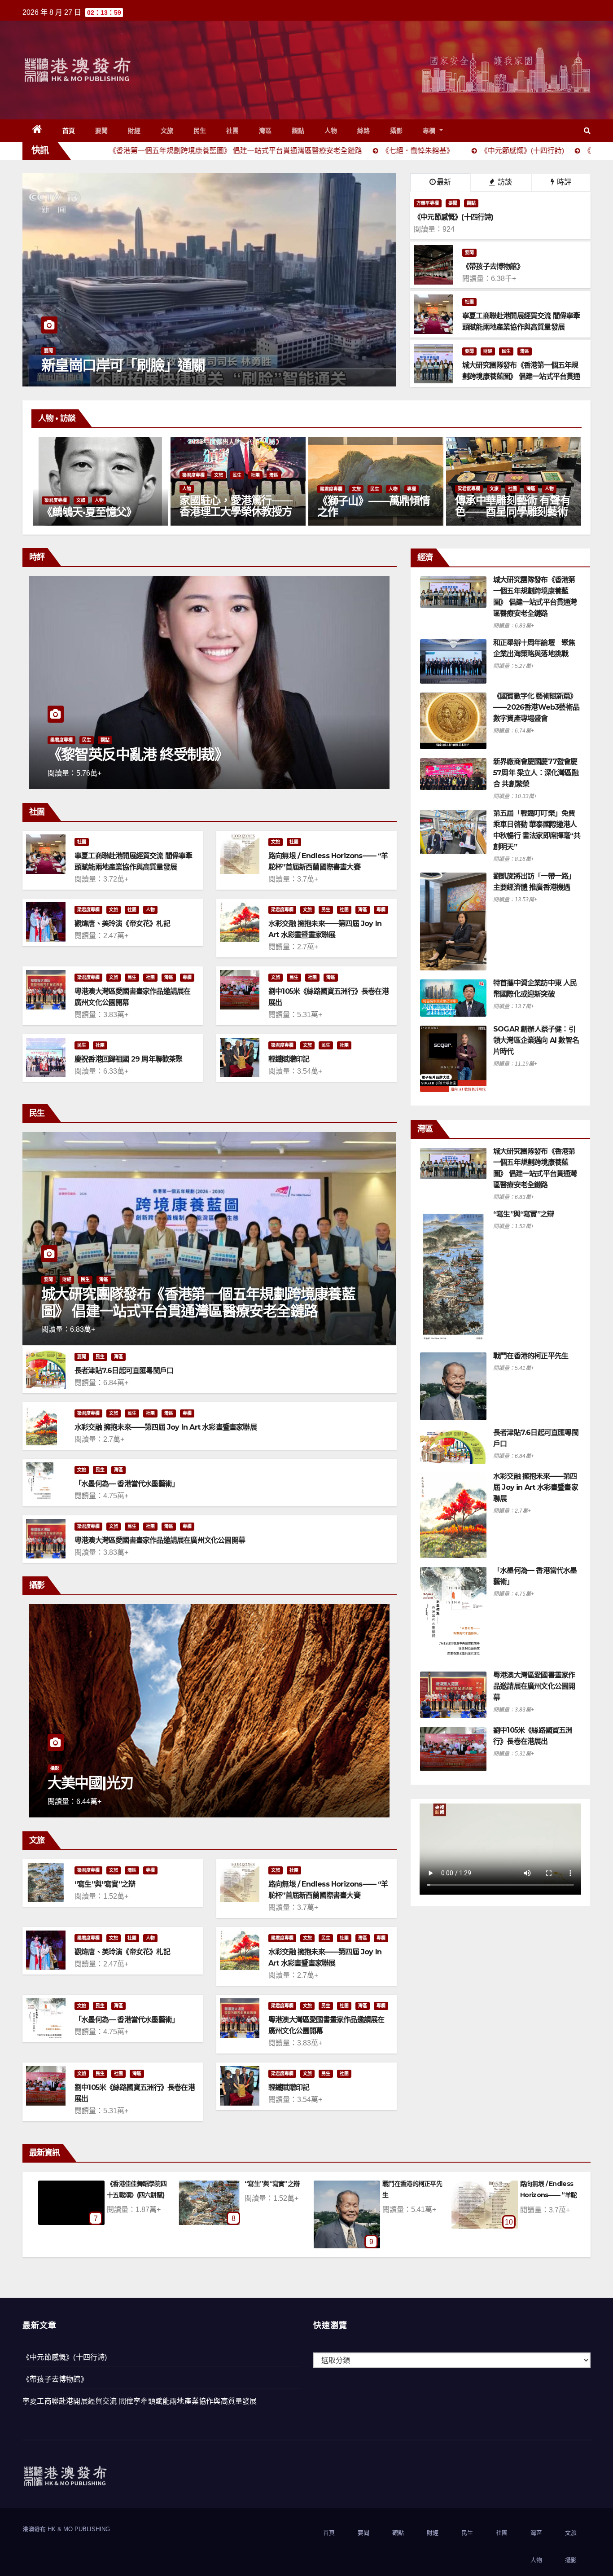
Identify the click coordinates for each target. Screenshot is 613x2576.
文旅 (167, 131)
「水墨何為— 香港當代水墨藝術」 (127, 1484)
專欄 (430, 131)
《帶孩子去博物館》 (55, 2379)
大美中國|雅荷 (91, 1783)
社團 (233, 131)
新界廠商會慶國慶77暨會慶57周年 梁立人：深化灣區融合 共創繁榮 (536, 773)
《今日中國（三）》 (105, 754)
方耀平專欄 (428, 203)
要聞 (102, 131)
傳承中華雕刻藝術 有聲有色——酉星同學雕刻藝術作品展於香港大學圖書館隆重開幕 (101, 517)
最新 (444, 182)
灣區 (265, 131)
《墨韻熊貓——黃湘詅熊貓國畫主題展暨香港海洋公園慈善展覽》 (513, 511)
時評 (563, 182)
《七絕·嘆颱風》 (404, 2184)
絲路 (364, 131)
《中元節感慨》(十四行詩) (65, 2357)
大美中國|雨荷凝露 (545, 2184)
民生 (200, 131)
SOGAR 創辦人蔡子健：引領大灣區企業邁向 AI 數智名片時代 (536, 1040)
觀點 (298, 131)
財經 (134, 131)
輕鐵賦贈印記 (289, 1059)
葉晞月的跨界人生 (360, 512)
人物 (331, 131)
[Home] (37, 131)
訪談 (504, 182)
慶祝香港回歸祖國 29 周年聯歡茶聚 (129, 1059)
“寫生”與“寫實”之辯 (105, 1884)
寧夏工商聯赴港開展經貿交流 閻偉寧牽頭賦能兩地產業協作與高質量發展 (140, 2401)
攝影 (396, 131)
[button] (587, 130)
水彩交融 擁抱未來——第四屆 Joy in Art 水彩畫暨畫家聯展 (166, 1427)
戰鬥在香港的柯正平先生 (531, 1356)
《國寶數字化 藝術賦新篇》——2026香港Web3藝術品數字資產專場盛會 (536, 707)
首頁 (69, 131)
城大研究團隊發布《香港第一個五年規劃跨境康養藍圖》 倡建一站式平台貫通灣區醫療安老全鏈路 (198, 1302)
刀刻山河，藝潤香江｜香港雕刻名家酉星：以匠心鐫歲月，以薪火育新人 (238, 511)
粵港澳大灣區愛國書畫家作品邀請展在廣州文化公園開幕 (160, 1540)
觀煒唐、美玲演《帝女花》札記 (122, 924)
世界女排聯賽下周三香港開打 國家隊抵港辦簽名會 (193, 365)
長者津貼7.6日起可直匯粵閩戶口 (124, 1371)
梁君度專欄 (57, 489)
